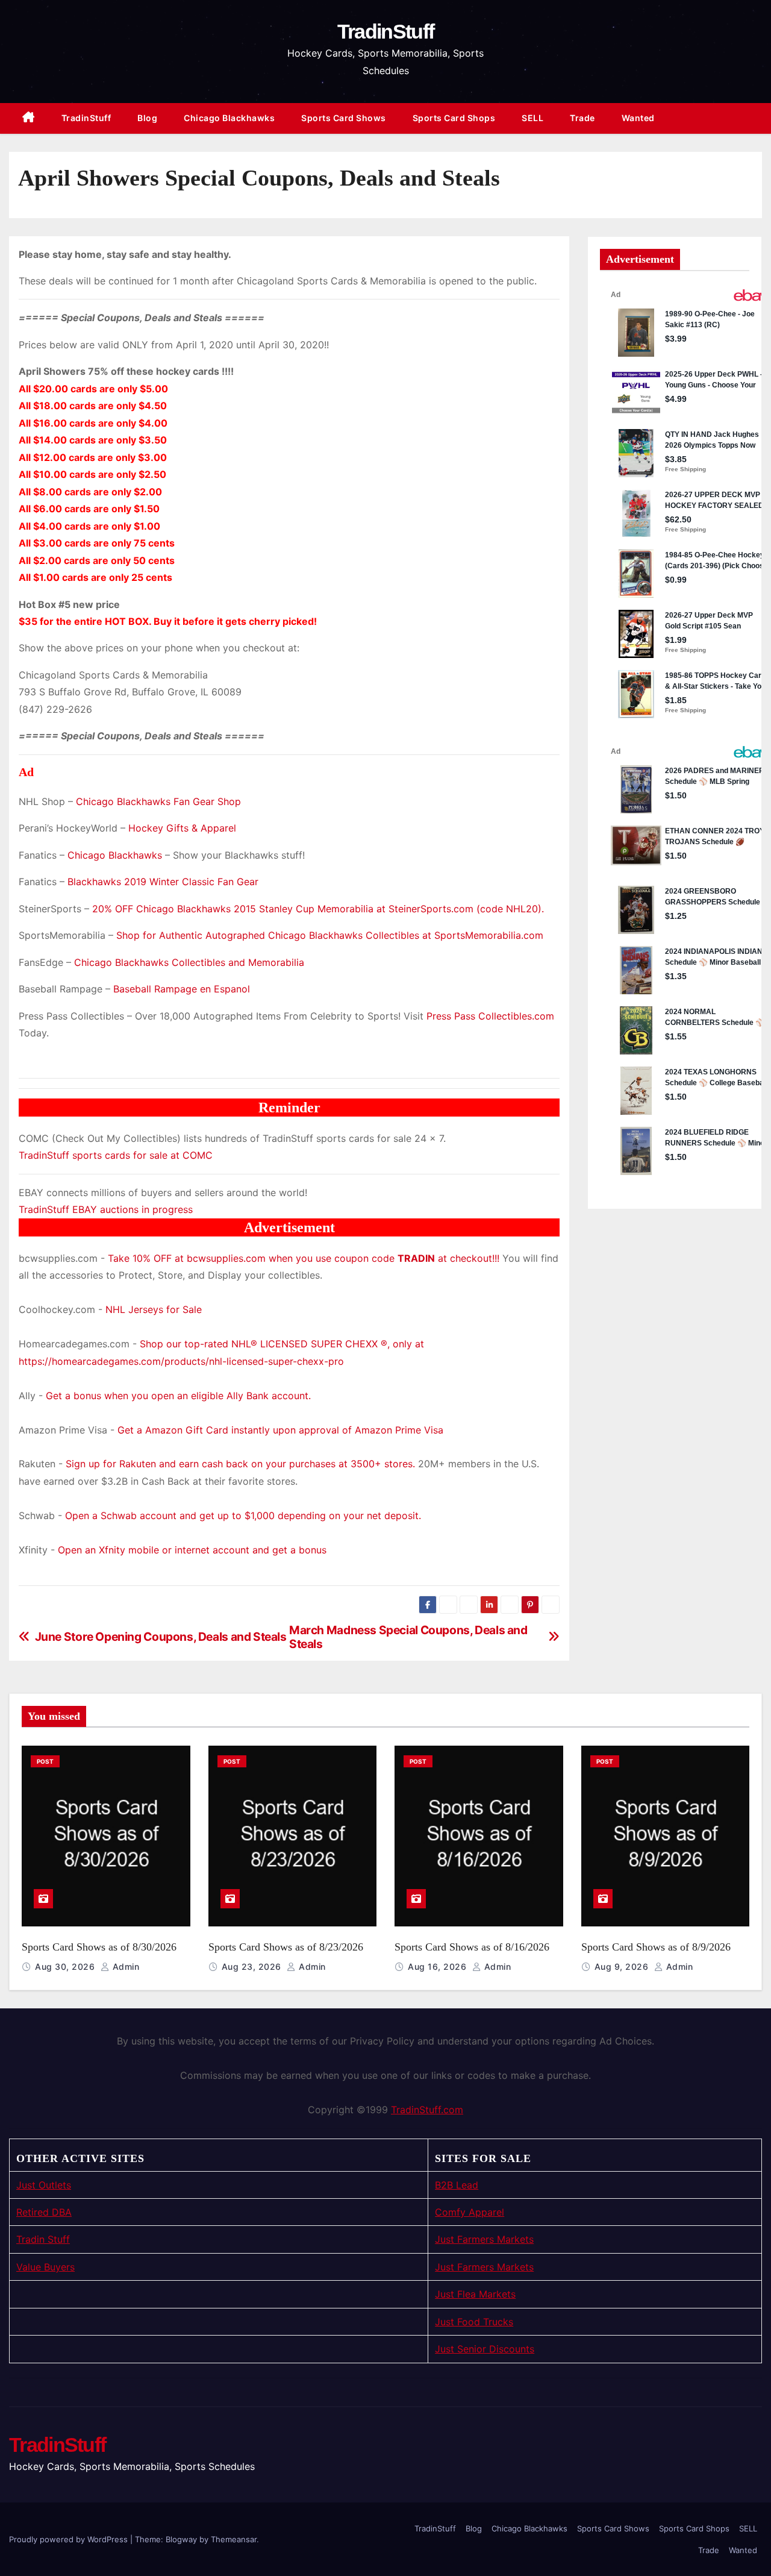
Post (45, 1761)
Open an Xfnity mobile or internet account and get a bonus (192, 1550)
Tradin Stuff (43, 2239)
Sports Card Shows (344, 118)
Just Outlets (44, 2185)
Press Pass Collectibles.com (490, 1016)
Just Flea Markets (475, 2294)
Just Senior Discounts (485, 2349)
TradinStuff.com (427, 2110)
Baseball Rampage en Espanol (182, 989)
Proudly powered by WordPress (70, 2539)
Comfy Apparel (470, 2212)
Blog (147, 118)
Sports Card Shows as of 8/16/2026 (472, 1947)
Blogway (181, 2539)
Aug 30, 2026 (66, 1966)
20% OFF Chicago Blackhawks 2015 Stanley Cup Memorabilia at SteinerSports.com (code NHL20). (318, 909)
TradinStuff (385, 31)
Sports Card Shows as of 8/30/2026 (99, 1947)
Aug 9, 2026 (623, 1966)
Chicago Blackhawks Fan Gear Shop (158, 801)
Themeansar (234, 2539)
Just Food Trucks (474, 2322)
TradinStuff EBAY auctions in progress (106, 1209)
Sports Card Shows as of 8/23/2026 (286, 1947)
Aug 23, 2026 (253, 1966)
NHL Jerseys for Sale (154, 1309)
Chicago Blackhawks (229, 118)
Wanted (638, 118)
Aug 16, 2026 (439, 1966)
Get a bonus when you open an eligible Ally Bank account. (178, 1396)
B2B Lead (457, 2185)
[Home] (29, 118)
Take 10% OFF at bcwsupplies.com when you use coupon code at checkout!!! (304, 1258)
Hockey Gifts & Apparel (182, 828)
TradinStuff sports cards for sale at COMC (116, 1155)
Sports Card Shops (454, 118)
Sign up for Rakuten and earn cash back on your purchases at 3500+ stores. (240, 1464)
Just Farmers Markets (484, 2239)
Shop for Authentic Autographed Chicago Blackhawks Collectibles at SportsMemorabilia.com (330, 935)
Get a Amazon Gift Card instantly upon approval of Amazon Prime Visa (280, 1430)
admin (124, 1966)
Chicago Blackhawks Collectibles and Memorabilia (189, 962)
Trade (582, 118)
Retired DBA (44, 2212)
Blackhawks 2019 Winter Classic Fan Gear (163, 882)
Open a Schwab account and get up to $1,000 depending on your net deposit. (243, 1515)
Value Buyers (45, 2267)
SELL (532, 118)
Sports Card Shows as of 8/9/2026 (656, 1947)
